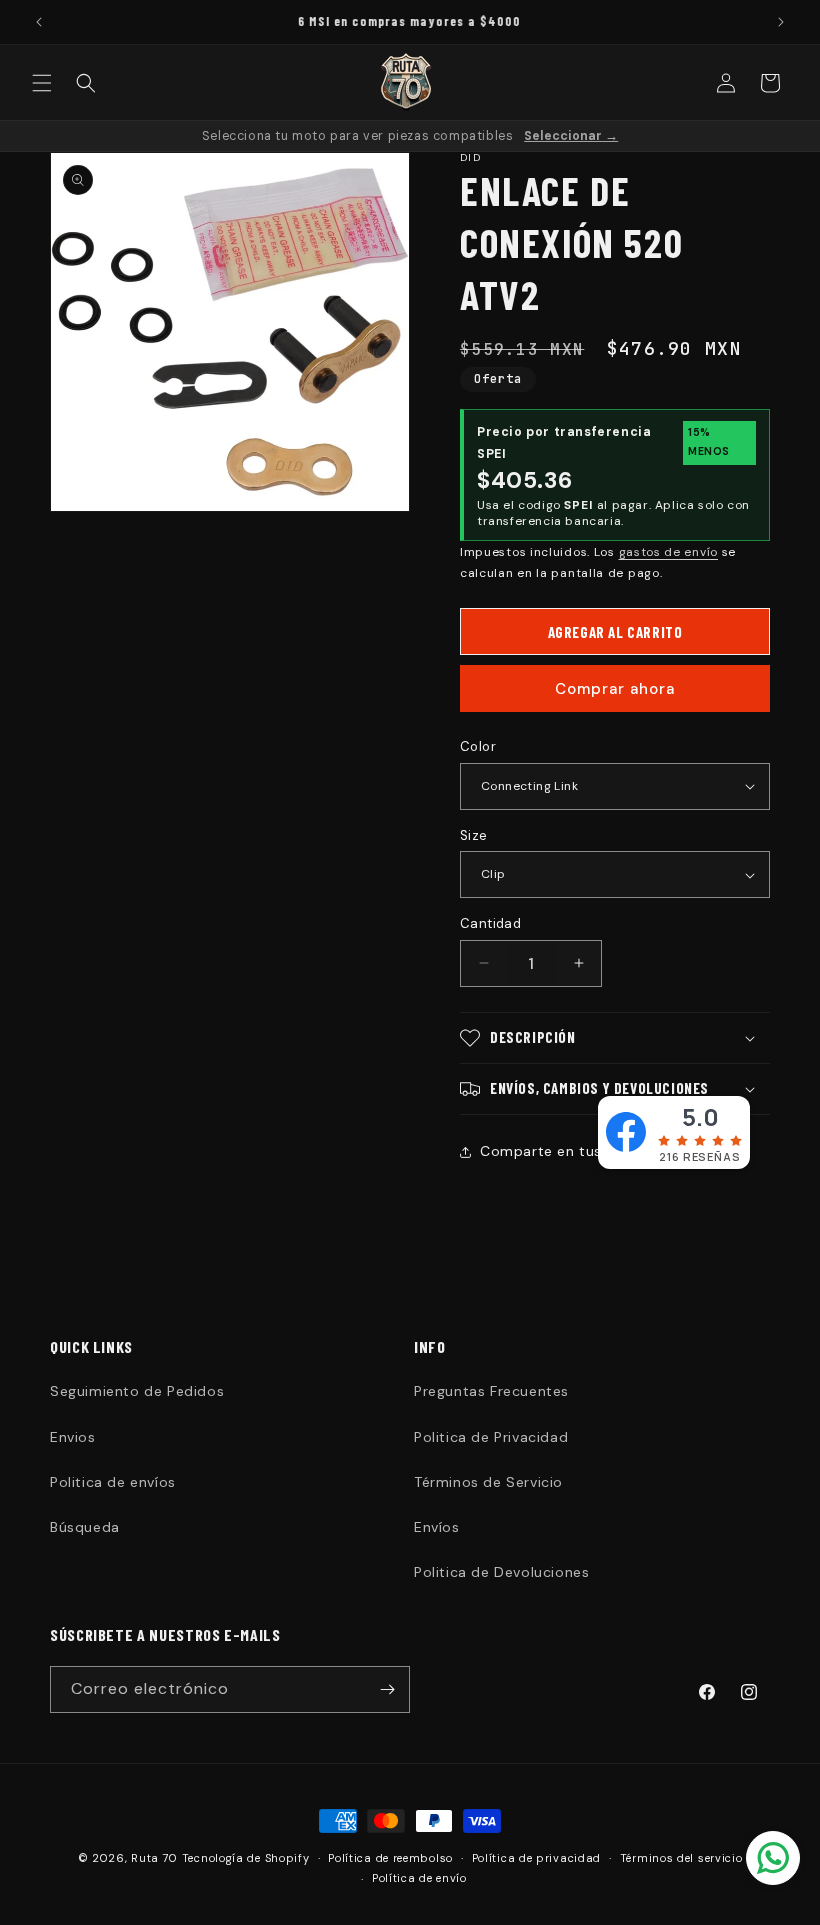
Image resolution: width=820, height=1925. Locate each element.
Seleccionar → (571, 136)
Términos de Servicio (488, 1482)
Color (478, 746)
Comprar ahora (615, 689)
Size (474, 835)
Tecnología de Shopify (246, 1858)
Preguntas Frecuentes (491, 1391)
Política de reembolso (390, 1858)
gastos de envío (669, 552)
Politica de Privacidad (491, 1437)
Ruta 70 (154, 1858)
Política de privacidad (536, 1858)
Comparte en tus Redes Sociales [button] (597, 1151)
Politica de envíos (113, 1482)
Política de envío (419, 1878)
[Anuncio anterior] (39, 22)
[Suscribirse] (387, 1689)
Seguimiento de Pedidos (137, 1391)
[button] (42, 83)
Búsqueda (85, 1527)
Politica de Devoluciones (501, 1572)
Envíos (437, 1527)
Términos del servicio (681, 1858)
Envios (73, 1437)
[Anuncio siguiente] (781, 22)
